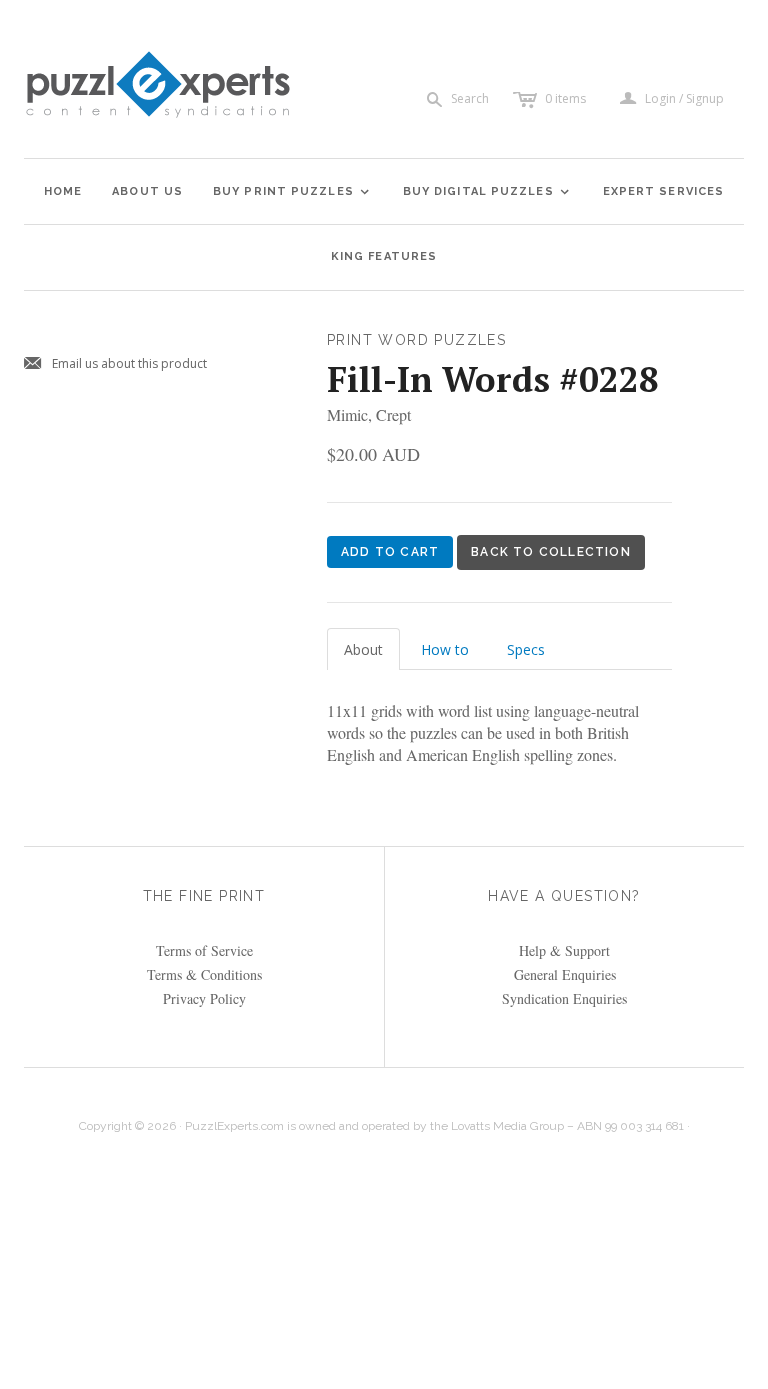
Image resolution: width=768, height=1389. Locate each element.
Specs (526, 649)
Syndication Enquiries (564, 998)
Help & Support (564, 950)
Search (470, 98)
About (363, 649)
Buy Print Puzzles (292, 191)
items (565, 98)
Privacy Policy (204, 998)
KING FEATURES (384, 256)
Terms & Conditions (204, 974)
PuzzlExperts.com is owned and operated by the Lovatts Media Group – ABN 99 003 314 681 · (437, 1126)
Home (63, 191)
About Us (147, 191)
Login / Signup (684, 99)
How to (445, 649)
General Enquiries (565, 974)
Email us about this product (115, 364)
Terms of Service (204, 950)
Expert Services (664, 191)
